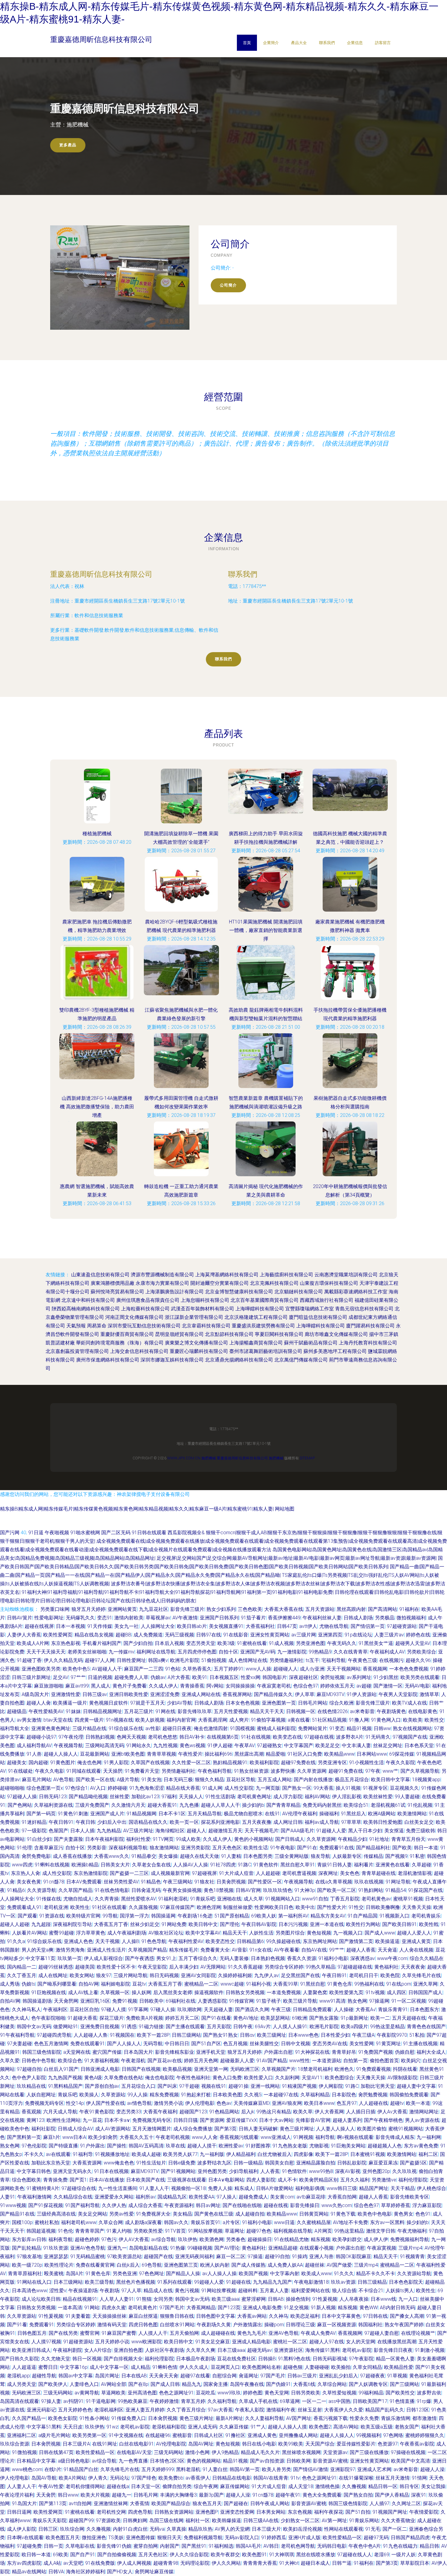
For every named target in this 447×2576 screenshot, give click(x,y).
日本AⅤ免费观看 (84, 1882)
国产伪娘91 (279, 2384)
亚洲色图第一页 (279, 1703)
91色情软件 (294, 2171)
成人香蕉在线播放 (72, 1856)
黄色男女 (404, 2214)
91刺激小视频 (430, 2350)
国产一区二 (395, 2529)
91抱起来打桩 (196, 2095)
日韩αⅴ (247, 2035)
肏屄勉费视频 (373, 2095)
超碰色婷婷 (87, 2239)
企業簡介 (271, 43)
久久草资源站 (22, 2316)
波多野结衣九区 (214, 2163)
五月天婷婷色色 (75, 2410)
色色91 (423, 2214)
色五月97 (347, 2103)
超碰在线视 (276, 2205)
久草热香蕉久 (197, 1669)
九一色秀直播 (133, 2461)
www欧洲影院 (147, 2342)
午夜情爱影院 (424, 2512)
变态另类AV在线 (330, 2044)
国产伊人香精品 (392, 2495)
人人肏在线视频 (416, 1950)
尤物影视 (319, 2146)
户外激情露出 (248, 2325)
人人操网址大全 (158, 1626)
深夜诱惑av (363, 1958)
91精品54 (396, 1890)
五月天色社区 (153, 2555)
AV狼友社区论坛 (166, 1933)
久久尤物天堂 (56, 2359)
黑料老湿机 (188, 2469)
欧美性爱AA (202, 2197)
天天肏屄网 (66, 2001)
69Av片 (263, 2027)
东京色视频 (300, 2512)
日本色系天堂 (419, 1745)
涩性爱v (58, 2291)
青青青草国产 (90, 2231)
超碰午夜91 (288, 2495)
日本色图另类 (258, 1856)
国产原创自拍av (102, 2086)
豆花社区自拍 (84, 2009)
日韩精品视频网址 (102, 1711)
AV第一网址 (334, 2520)
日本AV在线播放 (107, 2180)
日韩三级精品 (372, 2282)
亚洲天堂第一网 (211, 2069)
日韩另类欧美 (306, 2393)
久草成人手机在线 (258, 2401)
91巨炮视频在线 (49, 1992)
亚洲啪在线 (229, 1899)
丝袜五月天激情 (393, 2478)
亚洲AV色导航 (284, 2333)
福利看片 (364, 1865)
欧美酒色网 (212, 2239)
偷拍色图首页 (384, 2061)
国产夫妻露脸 (68, 1839)
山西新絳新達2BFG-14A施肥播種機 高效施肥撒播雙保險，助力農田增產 (97, 1107)
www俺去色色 (119, 2163)
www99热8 (321, 2171)
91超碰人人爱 (331, 1831)
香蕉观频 (31, 2112)
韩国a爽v (158, 1660)
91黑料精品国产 (65, 2086)
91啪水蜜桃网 (85, 1533)
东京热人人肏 (26, 1873)
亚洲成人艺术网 (374, 2469)
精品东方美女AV (328, 1916)
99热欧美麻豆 (133, 2401)
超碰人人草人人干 (220, 1805)
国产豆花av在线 (165, 2061)
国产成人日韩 (165, 2384)
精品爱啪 (275, 1754)
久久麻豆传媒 (234, 2427)
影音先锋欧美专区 (410, 2197)
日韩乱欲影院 (352, 2163)
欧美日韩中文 (203, 1924)
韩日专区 (409, 2486)
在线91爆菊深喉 (356, 2478)
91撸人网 (359, 1720)
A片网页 (323, 2231)
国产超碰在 (236, 2503)
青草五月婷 (193, 2401)
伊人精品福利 (241, 2154)
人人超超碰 (268, 1873)
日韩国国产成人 (425, 1992)
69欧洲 (300, 2018)
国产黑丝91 (194, 2546)
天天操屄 (113, 1771)
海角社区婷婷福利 (85, 2572)
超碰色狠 (293, 2367)
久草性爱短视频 (339, 2393)
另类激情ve (384, 2180)
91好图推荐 (258, 2146)
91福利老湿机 (173, 1899)
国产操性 (117, 2146)
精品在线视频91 (80, 2299)
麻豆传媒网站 (235, 2486)
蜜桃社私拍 (47, 2222)
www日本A (74, 2137)
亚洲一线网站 (265, 2086)
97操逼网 (379, 2001)
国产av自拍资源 (267, 2461)
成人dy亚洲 (312, 1669)
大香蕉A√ (366, 2009)
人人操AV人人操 (191, 1865)
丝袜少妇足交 (145, 1924)
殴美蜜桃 (54, 2274)
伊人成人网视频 (134, 2563)
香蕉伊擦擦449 (284, 1618)
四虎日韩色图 (143, 2325)
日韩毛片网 (146, 2495)
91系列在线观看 (175, 2282)
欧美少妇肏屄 (103, 2137)
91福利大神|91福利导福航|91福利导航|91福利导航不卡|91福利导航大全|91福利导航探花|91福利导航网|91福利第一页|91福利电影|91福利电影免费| (178, 1592)
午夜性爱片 (190, 1754)
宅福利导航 (334, 1660)
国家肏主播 (216, 2384)
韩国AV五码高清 (146, 2146)
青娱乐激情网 (396, 2418)
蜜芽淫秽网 (254, 2299)
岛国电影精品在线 (148, 2248)
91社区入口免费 (305, 1754)
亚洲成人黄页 (416, 1941)
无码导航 (153, 2044)
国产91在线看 (216, 2018)
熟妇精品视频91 (230, 1763)
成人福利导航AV (34, 1745)
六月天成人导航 (60, 2112)
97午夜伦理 (71, 1737)
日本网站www (372, 1754)
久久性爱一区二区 (191, 1763)
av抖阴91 (73, 2401)
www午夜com (392, 1958)
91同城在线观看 (84, 1771)
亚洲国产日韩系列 (219, 1618)
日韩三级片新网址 (31, 1677)
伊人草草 (305, 1694)
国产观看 (27, 1916)
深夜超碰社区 (303, 1677)
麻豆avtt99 (77, 1686)
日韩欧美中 (151, 2001)
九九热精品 (109, 1831)
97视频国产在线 (410, 1737)
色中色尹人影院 (29, 2078)
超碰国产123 (193, 2112)
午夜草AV (245, 1745)
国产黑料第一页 (24, 2137)
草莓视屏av (158, 1618)
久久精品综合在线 (73, 2197)
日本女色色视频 (243, 1703)
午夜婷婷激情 (164, 2401)
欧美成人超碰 (146, 2154)
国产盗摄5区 (413, 2163)
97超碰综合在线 (79, 2188)
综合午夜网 (206, 2486)
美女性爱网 (362, 2044)
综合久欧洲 (341, 1703)
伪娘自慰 (405, 2052)
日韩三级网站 (186, 2035)
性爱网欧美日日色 (274, 1907)
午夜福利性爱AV (186, 1941)
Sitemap (307, 1458)
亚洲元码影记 (41, 2410)
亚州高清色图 (142, 2393)
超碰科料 (248, 2291)
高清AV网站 (346, 2427)
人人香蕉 (270, 2171)
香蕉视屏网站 (237, 1694)
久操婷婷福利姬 (235, 1975)
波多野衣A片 (350, 1737)
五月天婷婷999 (158, 2469)
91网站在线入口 (34, 2282)
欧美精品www (339, 1754)
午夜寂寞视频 (382, 2248)
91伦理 (24, 1848)
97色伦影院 (34, 2146)
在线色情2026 (333, 1711)
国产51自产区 (206, 2044)
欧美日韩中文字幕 (390, 1780)
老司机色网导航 (298, 2546)
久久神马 (279, 2316)
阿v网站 (215, 1686)
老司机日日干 (364, 1975)
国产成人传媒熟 (248, 2265)
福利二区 (428, 2154)
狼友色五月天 (207, 2503)
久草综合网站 (332, 2384)
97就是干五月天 (147, 1703)
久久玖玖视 (404, 2171)
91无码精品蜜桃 (88, 2256)
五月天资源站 (320, 1609)
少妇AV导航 (180, 1703)
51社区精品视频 (329, 1720)
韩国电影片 (275, 1677)
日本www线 (383, 2299)
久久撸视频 (354, 2486)
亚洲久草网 (425, 1984)
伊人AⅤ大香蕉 (134, 2239)
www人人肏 (205, 2137)
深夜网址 (328, 1873)
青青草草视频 (161, 1754)
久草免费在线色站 (123, 2078)
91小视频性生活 (366, 1763)
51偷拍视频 (214, 1660)
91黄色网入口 (386, 1720)
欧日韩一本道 (36, 2555)
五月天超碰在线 (409, 2018)
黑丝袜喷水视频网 (301, 2452)
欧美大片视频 (95, 2495)
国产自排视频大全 (123, 2359)
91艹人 (258, 2427)
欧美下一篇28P (153, 2035)
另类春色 (236, 2239)
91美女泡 (151, 1780)
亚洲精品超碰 (283, 2248)
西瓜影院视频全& (187, 1533)
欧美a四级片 (354, 2027)
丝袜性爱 (120, 1797)
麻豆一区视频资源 (337, 2325)
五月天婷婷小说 (112, 2342)
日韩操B (267, 2359)
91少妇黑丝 (386, 1677)
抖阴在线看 (405, 2069)
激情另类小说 (168, 2103)
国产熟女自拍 (358, 2495)
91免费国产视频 (376, 2052)
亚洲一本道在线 (327, 1924)
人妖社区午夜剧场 (165, 2350)
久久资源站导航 (414, 2274)
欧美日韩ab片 (192, 1626)
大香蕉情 (140, 2503)
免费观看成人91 (24, 1907)
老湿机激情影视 (415, 1873)
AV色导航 (63, 1780)
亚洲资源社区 (289, 2350)
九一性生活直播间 (118, 2188)
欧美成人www (317, 2274)
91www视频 (13, 2205)
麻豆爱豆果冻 (383, 2163)
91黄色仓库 (340, 1984)
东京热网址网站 (320, 1941)
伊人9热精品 (225, 2452)
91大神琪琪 (282, 2555)
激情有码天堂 (112, 2325)
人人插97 (379, 2503)
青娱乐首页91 (206, 2222)
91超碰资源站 (78, 2342)
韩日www (68, 2495)
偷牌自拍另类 (177, 2486)
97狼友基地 (29, 2256)
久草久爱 (10, 2061)
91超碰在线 (238, 2282)
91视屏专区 (375, 1788)
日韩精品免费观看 (312, 2009)
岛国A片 (74, 2274)
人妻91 (8, 2197)
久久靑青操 (107, 1899)
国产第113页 (53, 2503)
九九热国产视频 (65, 2078)
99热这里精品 (349, 2231)
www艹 (390, 1771)
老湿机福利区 (109, 2410)
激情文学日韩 (381, 2231)
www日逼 (284, 2222)
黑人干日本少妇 (365, 1831)
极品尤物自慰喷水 (243, 1814)
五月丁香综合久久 (198, 1958)
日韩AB (276, 2299)
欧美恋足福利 (305, 2316)
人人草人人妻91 (117, 2299)
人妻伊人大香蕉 (24, 1635)
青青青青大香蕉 (260, 2563)
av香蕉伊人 (198, 2478)
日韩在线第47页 (56, 2452)
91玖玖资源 (56, 2248)
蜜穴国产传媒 (107, 2052)
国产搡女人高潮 (407, 2316)
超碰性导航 (44, 2376)
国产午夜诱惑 (140, 1958)
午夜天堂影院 (152, 1967)
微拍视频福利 (411, 1618)
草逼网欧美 (113, 2393)
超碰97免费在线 (298, 1763)
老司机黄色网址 (254, 1797)
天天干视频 (107, 1941)
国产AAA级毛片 (297, 1831)
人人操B (130, 1941)
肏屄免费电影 (36, 1856)
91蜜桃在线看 (252, 1643)
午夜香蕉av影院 (417, 2444)
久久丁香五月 (22, 1975)
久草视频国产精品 (147, 1950)
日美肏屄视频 (231, 1882)
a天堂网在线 (77, 2052)
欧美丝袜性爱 (378, 1797)
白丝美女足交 (419, 1822)
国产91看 (17, 2325)
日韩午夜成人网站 (270, 2503)
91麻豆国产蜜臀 (119, 2333)
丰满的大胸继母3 (178, 2495)
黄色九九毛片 (252, 2333)
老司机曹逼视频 (299, 1873)
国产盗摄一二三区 (129, 1873)
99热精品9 (320, 1652)
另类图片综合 (290, 1933)
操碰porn (274, 2325)
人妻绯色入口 (84, 2384)
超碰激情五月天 (225, 1831)
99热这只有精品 (274, 2112)
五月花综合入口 (138, 2086)
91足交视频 (296, 2308)
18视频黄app (426, 1780)
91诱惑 (129, 2027)
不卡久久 (34, 2154)
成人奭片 (239, 1720)
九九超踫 (41, 1924)
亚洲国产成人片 (107, 1814)
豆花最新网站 (95, 1754)
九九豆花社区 (154, 1609)
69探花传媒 (402, 1754)
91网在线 (165, 1711)
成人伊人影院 (22, 2529)
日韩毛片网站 (313, 1703)
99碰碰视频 (200, 2248)
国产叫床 (167, 2086)
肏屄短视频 (332, 1677)
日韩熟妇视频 (100, 1737)
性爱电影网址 (49, 1618)
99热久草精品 (321, 1967)
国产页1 (78, 2180)
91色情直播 (402, 2401)
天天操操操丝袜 (109, 2316)
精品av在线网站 (29, 2572)
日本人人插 (82, 1831)
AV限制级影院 (402, 2078)
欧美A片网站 (72, 2478)
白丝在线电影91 (137, 2444)
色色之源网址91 (176, 2393)
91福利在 (409, 1609)
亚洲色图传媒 (140, 2538)
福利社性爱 (138, 1839)
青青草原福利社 (25, 2274)
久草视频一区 (115, 1992)
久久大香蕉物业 (398, 2520)
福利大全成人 (431, 2052)
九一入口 (408, 2299)
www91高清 (332, 2001)
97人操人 (227, 2197)
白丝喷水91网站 (177, 2325)
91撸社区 (235, 2435)
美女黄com (282, 2197)
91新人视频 (323, 2308)
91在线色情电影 (112, 1890)
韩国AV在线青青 (271, 2478)
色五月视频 (235, 2044)
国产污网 (10, 1533)
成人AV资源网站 (113, 2129)
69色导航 (152, 2265)
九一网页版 (268, 1788)
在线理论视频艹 (418, 2333)
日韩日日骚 (185, 2120)
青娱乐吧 (68, 2095)
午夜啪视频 (57, 1533)
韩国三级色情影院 (42, 2052)
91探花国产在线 (425, 1890)
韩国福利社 (370, 2325)
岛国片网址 (107, 2376)
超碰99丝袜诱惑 (56, 1967)
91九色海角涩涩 (147, 1788)
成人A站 (52, 2563)
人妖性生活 (261, 1933)
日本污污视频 (293, 1924)
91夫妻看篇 (78, 2316)
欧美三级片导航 (300, 2001)
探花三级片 (112, 2018)
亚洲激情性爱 (66, 1694)
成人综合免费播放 (193, 2129)
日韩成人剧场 (358, 1618)
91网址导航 (398, 1882)
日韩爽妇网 (135, 2520)
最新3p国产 (211, 2495)
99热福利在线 (369, 1984)
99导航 (110, 1916)
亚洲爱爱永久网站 (114, 2197)
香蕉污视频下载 (331, 2418)
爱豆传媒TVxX (242, 2120)
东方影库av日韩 (29, 2239)
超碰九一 (122, 2495)
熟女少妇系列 (221, 1609)
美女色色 (350, 1873)
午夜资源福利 (179, 2205)
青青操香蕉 (192, 1686)
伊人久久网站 (226, 2563)
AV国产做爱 (339, 2265)
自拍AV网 (89, 1984)
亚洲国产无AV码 (258, 1652)
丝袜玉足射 (310, 2410)
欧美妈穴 (411, 2061)
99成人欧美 (188, 1839)
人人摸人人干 (153, 2333)
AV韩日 (271, 2546)
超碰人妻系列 (347, 2120)
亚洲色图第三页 (181, 2265)
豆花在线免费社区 (237, 2359)
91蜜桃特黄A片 (43, 2188)
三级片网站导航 (130, 1975)
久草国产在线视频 (150, 1763)
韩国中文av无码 (34, 2027)
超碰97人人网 (100, 1660)
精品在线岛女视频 (94, 1635)
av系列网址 (359, 1677)
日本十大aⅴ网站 (276, 2120)
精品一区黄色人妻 (395, 2359)
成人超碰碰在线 (218, 2333)
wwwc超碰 (232, 1984)
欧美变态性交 (220, 1941)
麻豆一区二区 (231, 2256)
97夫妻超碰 (19, 2044)
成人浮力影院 (288, 1797)
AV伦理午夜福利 (300, 1814)
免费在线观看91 (88, 2044)
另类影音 (97, 1848)
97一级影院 (34, 1831)
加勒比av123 (145, 1797)
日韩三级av (95, 1694)
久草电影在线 (80, 2546)
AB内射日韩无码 (397, 2308)
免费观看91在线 (337, 1848)
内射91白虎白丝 (130, 2529)
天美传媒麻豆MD (252, 2103)
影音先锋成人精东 (395, 2137)
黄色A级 (93, 2078)
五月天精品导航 (205, 1814)
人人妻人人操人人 (335, 2129)
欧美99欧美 (291, 2444)
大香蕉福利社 (260, 1626)
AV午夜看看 (287, 1950)
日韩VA (56, 2572)
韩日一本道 (426, 1848)
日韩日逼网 (19, 2512)
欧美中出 (305, 1907)
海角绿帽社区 (170, 1831)
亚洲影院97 (343, 2469)
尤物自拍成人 (78, 1899)
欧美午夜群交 (225, 2555)
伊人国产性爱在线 (106, 2103)
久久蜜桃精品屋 (314, 2222)
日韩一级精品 (248, 2163)
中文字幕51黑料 (44, 2427)
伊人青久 (98, 2478)
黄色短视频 (319, 1933)
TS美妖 (116, 2538)
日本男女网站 (271, 2512)
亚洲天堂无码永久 (72, 2171)
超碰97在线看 (195, 2376)
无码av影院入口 (242, 2538)
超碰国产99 (81, 2520)
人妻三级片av (389, 1635)
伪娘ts (28, 1984)
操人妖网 (141, 1992)
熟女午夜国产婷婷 (404, 2325)
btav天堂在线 (58, 1720)
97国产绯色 (144, 2478)
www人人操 (258, 1669)
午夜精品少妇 (352, 1839)
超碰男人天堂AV (413, 1643)
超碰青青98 (166, 2563)
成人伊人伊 (376, 2239)
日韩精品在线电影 (232, 2478)
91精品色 (151, 1882)
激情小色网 (197, 2452)
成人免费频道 (148, 1635)
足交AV (61, 1677)
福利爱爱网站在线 (310, 2291)
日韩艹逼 (342, 2563)
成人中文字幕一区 (109, 2367)
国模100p (22, 2222)
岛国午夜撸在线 (247, 2384)
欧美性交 (434, 1720)
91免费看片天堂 (142, 1771)
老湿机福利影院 (169, 2427)
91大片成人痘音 (236, 1873)
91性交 (356, 1907)
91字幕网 (138, 2009)
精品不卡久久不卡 (376, 2274)
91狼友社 (204, 1882)
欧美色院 (390, 1975)
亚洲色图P (207, 2512)
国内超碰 (38, 1763)
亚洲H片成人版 (304, 2538)
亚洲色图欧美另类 (41, 1669)
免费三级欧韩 (421, 1831)
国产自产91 (83, 2555)
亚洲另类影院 (196, 1848)
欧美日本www (319, 2103)
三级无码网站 (58, 2393)
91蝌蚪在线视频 (52, 1865)
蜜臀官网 (90, 2333)
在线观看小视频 (317, 2248)
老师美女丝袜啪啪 (87, 1652)
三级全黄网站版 (292, 1856)
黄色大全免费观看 (322, 2495)
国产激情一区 (388, 1686)
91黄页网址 (388, 2044)
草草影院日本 (415, 2563)
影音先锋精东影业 (175, 2052)
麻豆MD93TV (331, 1694)
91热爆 (178, 2248)
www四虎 (22, 1865)
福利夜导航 (61, 2239)
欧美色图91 (255, 2555)
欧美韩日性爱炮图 (383, 1822)
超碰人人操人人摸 (287, 2427)
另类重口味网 (55, 1609)
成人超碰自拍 (250, 2214)
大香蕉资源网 (87, 2163)
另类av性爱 (121, 2214)
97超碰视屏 (204, 1873)
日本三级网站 (68, 2282)
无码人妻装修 (234, 1958)
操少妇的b (253, 1805)
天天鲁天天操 (417, 1907)
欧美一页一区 (184, 1822)
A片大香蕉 (179, 1677)
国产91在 (307, 1848)
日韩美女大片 (115, 1865)
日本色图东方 (424, 2009)
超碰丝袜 (315, 2265)
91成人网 (212, 1788)
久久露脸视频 (143, 1907)
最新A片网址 (229, 2418)
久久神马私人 (26, 2009)
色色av (224, 2103)
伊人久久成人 (194, 2367)
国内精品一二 (22, 1967)
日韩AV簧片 (20, 1618)
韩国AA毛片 (248, 2546)
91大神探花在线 (312, 2052)
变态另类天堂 (201, 1643)
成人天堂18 (301, 2486)
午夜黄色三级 (362, 1660)
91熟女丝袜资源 (251, 1771)
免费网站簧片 (313, 1728)
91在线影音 (236, 1635)
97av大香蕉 (220, 2410)
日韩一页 (54, 2546)
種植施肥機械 (97, 834)
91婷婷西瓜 (274, 2538)
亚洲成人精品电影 (251, 2342)
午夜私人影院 (250, 2410)
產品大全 (299, 43)
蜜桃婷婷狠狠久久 (425, 2435)
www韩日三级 (342, 2188)
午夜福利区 (55, 2009)
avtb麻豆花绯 (311, 2197)
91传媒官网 (241, 2001)
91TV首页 (175, 2231)
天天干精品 (403, 2188)
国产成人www (380, 1933)
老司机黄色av (376, 1899)
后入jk (248, 2112)
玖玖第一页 (70, 1958)
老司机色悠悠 (163, 1737)
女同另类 (163, 2299)
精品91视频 (359, 1728)
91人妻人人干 (154, 2188)
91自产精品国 (362, 1916)
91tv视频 (375, 1992)
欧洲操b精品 (85, 1865)
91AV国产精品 (272, 2061)
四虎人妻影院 (261, 2180)
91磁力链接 (151, 2027)
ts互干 (312, 1660)
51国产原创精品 (232, 1916)
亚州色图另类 (212, 2171)
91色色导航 (154, 1941)
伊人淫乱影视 (347, 1797)
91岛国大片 (24, 2503)
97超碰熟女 (269, 1745)
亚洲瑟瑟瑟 (56, 2256)
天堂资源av (335, 2452)
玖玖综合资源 (15, 2444)
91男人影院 (116, 1763)
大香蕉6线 (304, 2384)
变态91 (105, 1618)
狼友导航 (321, 1856)
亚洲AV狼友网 (287, 2103)
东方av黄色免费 (421, 2146)
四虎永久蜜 (114, 2308)
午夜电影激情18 (311, 2282)
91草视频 (397, 2376)
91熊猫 (144, 2299)
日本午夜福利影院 (105, 1839)
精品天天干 (235, 1933)
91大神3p (305, 1890)
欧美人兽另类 (276, 2469)
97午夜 (373, 1771)
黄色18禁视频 (219, 1890)
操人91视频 (348, 1788)
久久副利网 (287, 2078)
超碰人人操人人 (61, 1754)
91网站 (92, 2308)
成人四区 (397, 1992)
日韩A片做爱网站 (275, 2188)
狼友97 (104, 1975)
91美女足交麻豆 (213, 2342)
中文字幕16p (74, 2367)
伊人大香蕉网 (329, 2112)
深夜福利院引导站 (72, 1924)
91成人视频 (281, 1643)
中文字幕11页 (40, 1958)
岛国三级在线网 (166, 2520)
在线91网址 (105, 2444)
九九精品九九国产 (272, 2282)
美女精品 (182, 2214)
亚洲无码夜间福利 (195, 2256)
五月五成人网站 (275, 1780)
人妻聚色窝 (315, 1992)
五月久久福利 (355, 2180)
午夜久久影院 (400, 1763)
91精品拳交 (144, 1856)
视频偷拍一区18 (189, 2188)
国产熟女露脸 (324, 2018)
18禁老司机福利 (315, 2069)
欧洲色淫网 (209, 1907)
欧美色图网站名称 (262, 2367)
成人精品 (140, 2367)
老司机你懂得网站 (85, 2486)
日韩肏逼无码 (146, 1890)
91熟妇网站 (371, 1890)
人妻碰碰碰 (317, 2367)
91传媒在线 (49, 1899)
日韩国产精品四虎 (410, 2538)
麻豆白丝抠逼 (143, 2316)
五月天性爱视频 (231, 1711)
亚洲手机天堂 (211, 2052)
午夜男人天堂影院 (398, 1694)
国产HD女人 (120, 2572)
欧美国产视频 (253, 2274)
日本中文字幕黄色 (341, 2316)
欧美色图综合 (339, 2078)
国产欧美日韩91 (400, 1924)
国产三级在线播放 (369, 2452)
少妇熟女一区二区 (300, 2520)
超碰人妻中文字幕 (416, 2086)
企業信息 (355, 43)
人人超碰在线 (373, 2103)
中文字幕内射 (285, 2274)
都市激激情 (424, 2418)
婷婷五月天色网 (201, 2061)
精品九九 (192, 2384)
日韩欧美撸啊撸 (383, 1907)
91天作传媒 (100, 1626)
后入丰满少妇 (184, 1967)
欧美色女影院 (63, 2418)
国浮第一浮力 (134, 1916)
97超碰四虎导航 (54, 2035)
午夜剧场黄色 (391, 1711)
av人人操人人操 (219, 2274)
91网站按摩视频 (205, 2231)
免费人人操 (220, 2188)
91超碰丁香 (29, 1660)
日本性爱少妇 (335, 2035)
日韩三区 (48, 2529)
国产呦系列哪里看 (57, 1984)
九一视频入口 (348, 1933)
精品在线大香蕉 (183, 1788)
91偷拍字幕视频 (268, 1720)
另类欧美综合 (421, 1652)
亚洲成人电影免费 (262, 2308)
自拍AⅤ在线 (314, 1950)
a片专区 (231, 2222)
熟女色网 (357, 2001)
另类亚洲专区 (332, 1763)
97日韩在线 (375, 2316)
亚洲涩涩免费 (165, 1694)
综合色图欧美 (26, 2180)
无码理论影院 (195, 2563)
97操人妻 (51, 2401)
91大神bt (289, 2563)
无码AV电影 (417, 1686)
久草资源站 (113, 2095)
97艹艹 (78, 1677)
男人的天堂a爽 (38, 1950)
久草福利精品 (315, 2095)
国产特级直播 (63, 2146)
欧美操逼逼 (387, 1941)
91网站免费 (174, 1924)
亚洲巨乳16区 (95, 2001)
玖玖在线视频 (369, 1882)
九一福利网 (429, 2137)
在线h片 (53, 2469)
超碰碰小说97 (41, 1737)
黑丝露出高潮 (249, 1754)
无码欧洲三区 (245, 2069)
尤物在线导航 (334, 1626)
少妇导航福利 (244, 2171)
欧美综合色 (70, 2061)
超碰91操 (238, 2086)
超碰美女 (17, 1763)
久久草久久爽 (201, 2350)
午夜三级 (281, 2009)
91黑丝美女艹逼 (376, 1643)
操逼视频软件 (209, 1992)
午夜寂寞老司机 (274, 1686)
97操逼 (255, 2256)
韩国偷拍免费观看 (409, 2095)
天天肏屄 (46, 2495)
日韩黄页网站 (314, 2214)
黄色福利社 (386, 1967)
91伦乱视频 (420, 1805)
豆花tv (139, 1984)
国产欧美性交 (400, 2393)
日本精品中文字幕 (36, 2461)
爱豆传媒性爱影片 (356, 2444)
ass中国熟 (340, 2401)
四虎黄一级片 (89, 1720)
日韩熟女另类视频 (245, 1992)
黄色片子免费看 (130, 1686)
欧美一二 (380, 2018)
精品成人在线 (158, 2291)
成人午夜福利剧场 (127, 1933)
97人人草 (131, 2291)
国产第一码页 (41, 1814)
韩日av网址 (208, 2205)
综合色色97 (366, 2205)
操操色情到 (298, 2299)
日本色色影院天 (406, 2282)
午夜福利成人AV (387, 1652)
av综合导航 (163, 2239)
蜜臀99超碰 (61, 1933)
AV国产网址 (299, 2418)
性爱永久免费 (364, 2418)
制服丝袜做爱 (238, 1907)
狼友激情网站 (164, 1848)
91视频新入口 (394, 1916)
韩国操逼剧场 (37, 2001)
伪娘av (158, 1677)
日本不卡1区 (172, 1814)
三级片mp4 (410, 2248)
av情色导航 (139, 2103)
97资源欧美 (108, 2520)
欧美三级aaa (225, 2299)
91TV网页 (163, 1839)
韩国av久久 (176, 2222)
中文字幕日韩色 (34, 2171)
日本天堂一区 (146, 2486)
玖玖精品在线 (31, 2086)
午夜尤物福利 (412, 2231)
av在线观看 (58, 2154)
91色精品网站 (224, 2112)
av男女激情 (29, 1720)
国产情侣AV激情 (311, 2469)
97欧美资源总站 (124, 2256)
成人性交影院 (239, 1788)
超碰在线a (118, 2486)
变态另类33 (129, 2112)
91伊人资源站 (362, 1694)
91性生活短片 (151, 2163)
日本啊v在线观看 (25, 2538)
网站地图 (285, 1509)
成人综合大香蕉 (145, 2205)
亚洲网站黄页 (122, 1609)
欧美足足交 (327, 1745)
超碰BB (123, 1635)
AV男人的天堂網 (232, 2529)
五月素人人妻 (274, 2291)
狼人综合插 (344, 2291)
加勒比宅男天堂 (378, 2086)
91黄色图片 (63, 1763)
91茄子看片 (253, 1618)
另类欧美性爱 (148, 2231)
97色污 (109, 2239)
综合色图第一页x (45, 1788)
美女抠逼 (394, 1831)
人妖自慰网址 (41, 2095)
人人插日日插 (361, 2112)
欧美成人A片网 (33, 1643)
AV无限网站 (213, 1967)
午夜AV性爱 (51, 2486)
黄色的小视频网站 (254, 1839)
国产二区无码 (116, 1533)
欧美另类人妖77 (180, 2154)
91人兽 (34, 1754)
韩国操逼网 (163, 1916)
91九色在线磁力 (400, 2546)
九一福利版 (212, 2154)
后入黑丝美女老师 (173, 1992)
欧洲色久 (344, 2069)
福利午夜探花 (329, 2512)
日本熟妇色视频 (268, 1958)
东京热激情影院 (91, 1873)
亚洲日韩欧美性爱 (129, 1694)
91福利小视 (258, 1984)
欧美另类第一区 (89, 2435)
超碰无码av (260, 2350)
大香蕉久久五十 (137, 2137)
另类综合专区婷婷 (284, 1967)
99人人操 (137, 2095)
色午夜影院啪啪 (48, 2018)
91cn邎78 (54, 1882)
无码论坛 (120, 2478)
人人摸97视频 (46, 2342)
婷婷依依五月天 (337, 1686)
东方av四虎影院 (24, 2563)
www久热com (337, 2205)
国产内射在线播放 (313, 1780)
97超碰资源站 (402, 1626)
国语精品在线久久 (148, 1822)
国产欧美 (402, 1848)
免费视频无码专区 (44, 2103)
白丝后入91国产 (61, 2069)
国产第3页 (225, 2129)
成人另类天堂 (22, 2384)
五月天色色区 (227, 1848)
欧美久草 (303, 2112)
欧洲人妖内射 (215, 2265)
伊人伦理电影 (200, 2103)
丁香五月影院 (345, 1899)
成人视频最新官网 (170, 1873)
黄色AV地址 (246, 2018)
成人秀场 (10, 1984)
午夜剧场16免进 (195, 1916)
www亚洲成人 (276, 2137)
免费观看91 (42, 2325)
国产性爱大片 (332, 1907)
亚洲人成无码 (203, 2427)
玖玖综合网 (72, 2529)
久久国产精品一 (29, 2418)
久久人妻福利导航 (265, 2418)
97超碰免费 (29, 2546)
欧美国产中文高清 (411, 2461)
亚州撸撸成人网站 (298, 2435)
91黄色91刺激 (73, 1814)
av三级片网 (304, 1635)
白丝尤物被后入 (275, 2154)
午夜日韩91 (61, 1822)
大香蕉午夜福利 (160, 2112)
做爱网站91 (66, 2027)
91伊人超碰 (220, 1745)
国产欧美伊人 (53, 2384)
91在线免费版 (100, 2563)
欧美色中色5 (76, 1669)
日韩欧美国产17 (370, 2401)
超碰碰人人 (286, 1669)
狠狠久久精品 (210, 1780)
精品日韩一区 (383, 2486)
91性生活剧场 (220, 1797)
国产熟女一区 (297, 1788)
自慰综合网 (224, 2376)
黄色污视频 (187, 2291)
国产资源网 (212, 2120)
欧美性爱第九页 (346, 1992)
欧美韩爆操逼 (227, 2520)
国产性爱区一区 (265, 1882)
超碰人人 (196, 1831)
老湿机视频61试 (388, 1805)
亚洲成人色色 (78, 1941)
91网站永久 (139, 1745)
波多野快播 (283, 1771)
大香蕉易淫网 (213, 1720)
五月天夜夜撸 (257, 1822)
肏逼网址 (248, 2376)
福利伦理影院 (413, 2180)
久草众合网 (111, 2222)
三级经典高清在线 (56, 2214)
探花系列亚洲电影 (220, 1822)
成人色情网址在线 (248, 1660)
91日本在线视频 (111, 2171)
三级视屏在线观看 (187, 2180)
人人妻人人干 (22, 2486)
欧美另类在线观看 (420, 1677)
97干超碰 (189, 2086)
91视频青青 (412, 2256)
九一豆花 (92, 2120)
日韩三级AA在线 (261, 2520)
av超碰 (364, 1686)
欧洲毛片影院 (185, 1660)
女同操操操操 (240, 1686)
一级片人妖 (404, 2555)
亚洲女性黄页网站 (270, 1635)
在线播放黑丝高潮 (397, 2342)
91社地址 (379, 1839)
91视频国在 (122, 2035)
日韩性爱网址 (131, 1660)
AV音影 (239, 1950)
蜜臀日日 (48, 2367)
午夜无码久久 (342, 1643)
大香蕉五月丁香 (111, 1924)
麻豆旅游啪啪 (49, 1686)
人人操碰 (344, 2009)
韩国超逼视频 (41, 2231)
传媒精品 (373, 1856)
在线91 (272, 1814)
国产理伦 (230, 1924)
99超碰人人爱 (209, 2282)
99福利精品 (371, 2393)
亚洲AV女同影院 (198, 1975)
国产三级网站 (404, 2384)
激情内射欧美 (129, 1618)
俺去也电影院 (160, 2078)
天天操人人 (191, 1797)
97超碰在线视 (319, 1737)
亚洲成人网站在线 (201, 1694)
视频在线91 (214, 2086)
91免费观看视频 (373, 2069)
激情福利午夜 (281, 2410)
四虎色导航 (140, 2512)
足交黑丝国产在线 (300, 1975)
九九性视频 (165, 1745)
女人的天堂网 (361, 2342)
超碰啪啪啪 (12, 1788)
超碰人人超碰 (15, 1924)
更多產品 (68, 145)
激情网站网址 (424, 2112)
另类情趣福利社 (286, 1660)
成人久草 (253, 1899)
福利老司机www (79, 2222)
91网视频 (303, 2137)
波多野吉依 (429, 2393)
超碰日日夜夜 (177, 1728)
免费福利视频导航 (203, 2538)
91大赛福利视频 (102, 2061)
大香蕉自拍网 (342, 2197)
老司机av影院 (357, 2350)
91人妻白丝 (215, 2469)
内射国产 (170, 2546)
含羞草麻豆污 (49, 1848)
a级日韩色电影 (74, 2461)
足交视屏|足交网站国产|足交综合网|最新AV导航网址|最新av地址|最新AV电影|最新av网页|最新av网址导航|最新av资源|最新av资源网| (297, 1558)
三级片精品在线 (89, 1728)
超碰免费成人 (253, 2197)
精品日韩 (429, 2546)
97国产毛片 (172, 2308)
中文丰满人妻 (356, 1745)
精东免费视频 (164, 2095)
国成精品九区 (172, 2197)
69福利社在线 (181, 2001)
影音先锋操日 (305, 2205)
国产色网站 (20, 1805)
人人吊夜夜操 (354, 2299)
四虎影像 (303, 2154)
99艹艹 (337, 1950)
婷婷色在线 (418, 1635)
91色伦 (65, 2231)
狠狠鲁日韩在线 (177, 2316)
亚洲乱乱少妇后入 (338, 2376)
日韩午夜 (243, 2027)
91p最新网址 (354, 2018)
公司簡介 (228, 285)
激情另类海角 (70, 1950)
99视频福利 (369, 2435)
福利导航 (325, 2137)
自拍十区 (228, 1652)
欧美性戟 (429, 1924)
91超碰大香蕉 (82, 2018)
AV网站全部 (114, 2384)
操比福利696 (218, 1754)
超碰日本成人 (315, 2563)
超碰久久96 (418, 1660)
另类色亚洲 (125, 2274)
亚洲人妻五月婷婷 (145, 2410)
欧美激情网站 (412, 1814)
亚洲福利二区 (22, 2435)
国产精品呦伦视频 (88, 1797)
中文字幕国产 (299, 1745)
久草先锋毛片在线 (421, 1975)
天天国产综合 (320, 2444)
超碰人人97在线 (327, 2342)
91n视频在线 (120, 1720)
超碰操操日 (260, 2239)
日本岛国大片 (138, 2052)
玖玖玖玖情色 (278, 1890)
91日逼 (36, 1533)
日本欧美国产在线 (146, 2180)
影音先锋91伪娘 (114, 2546)
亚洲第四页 (330, 1635)
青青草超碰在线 (379, 1873)
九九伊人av (267, 1975)
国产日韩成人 (290, 1839)
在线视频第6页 (223, 1737)
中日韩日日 (177, 2044)
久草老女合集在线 (151, 1865)
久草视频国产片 (279, 2069)
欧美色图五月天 (63, 2538)
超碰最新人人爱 (237, 2061)
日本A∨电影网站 (226, 2180)
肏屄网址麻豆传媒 (154, 2572)
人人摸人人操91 (290, 2027)
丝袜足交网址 (388, 1745)
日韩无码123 (53, 1797)
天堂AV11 (312, 2078)
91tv (295, 2478)
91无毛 (373, 2529)
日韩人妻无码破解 (258, 2129)
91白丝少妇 (39, 1839)
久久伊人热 (114, 2205)
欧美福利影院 (264, 1763)
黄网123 (35, 2120)
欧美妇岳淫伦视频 (303, 2529)
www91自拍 (315, 1899)
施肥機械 (209, 1458)
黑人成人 (101, 1686)
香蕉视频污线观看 (239, 2137)
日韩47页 (287, 1626)
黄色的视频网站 (204, 2461)
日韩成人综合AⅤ (75, 2129)
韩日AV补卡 (192, 1737)
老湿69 (382, 2555)
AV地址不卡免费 (350, 2222)
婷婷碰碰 (117, 1788)
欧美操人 (89, 2095)
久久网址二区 (406, 2503)
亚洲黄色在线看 (393, 1865)
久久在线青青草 (351, 1652)
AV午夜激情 (185, 1618)
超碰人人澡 (432, 2469)
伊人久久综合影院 (189, 2555)
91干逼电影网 (101, 2401)
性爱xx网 (251, 1677)
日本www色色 (303, 2035)
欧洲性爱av (231, 2146)
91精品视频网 (141, 1814)
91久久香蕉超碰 (245, 1967)
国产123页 (229, 2308)
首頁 (247, 43)
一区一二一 (314, 2401)
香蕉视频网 (375, 1669)
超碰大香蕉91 (162, 1805)
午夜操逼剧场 (83, 2291)
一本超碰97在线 (281, 2095)
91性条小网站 (94, 2418)
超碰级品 (17, 1711)
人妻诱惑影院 (212, 2001)
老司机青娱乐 (426, 1916)
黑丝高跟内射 (351, 1609)
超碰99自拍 (277, 2256)
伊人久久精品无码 (63, 1660)
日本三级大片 (266, 2529)
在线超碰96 (158, 2435)
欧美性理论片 (59, 2265)
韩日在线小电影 (259, 2444)
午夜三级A (363, 2035)
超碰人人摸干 (202, 2146)
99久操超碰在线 (283, 1941)
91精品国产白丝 (81, 2469)
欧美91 (200, 1677)
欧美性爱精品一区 (95, 2452)
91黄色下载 (343, 2214)
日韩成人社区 (209, 2435)
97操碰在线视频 (408, 2452)
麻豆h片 (52, 2137)
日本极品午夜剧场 (196, 2359)
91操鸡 (300, 2256)
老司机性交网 (111, 2512)
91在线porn (399, 1984)
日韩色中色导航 (39, 2061)
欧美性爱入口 (258, 2078)
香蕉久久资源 (302, 1958)
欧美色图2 (320, 2427)
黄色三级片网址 (297, 2129)
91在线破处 (20, 1771)
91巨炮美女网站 (348, 2146)
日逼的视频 (100, 1677)
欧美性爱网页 (58, 1635)
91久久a (16, 1941)
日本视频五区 (224, 1677)
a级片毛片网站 (54, 2435)
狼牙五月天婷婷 (88, 1609)
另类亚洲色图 (310, 1643)
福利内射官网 (181, 1720)
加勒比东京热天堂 (51, 2163)
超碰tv (397, 2103)
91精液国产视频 (299, 2086)
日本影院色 (344, 2095)
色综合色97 (306, 1686)
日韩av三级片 (302, 2376)
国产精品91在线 (17, 2214)
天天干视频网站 (344, 1669)
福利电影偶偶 (310, 2188)
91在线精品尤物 (291, 2239)
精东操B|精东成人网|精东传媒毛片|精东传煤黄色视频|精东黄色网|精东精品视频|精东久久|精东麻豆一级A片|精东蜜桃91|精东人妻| (137, 1509)
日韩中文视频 (296, 2044)
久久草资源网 (312, 1771)
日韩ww (382, 1728)
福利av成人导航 (322, 1822)
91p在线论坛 (358, 1635)
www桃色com (27, 2469)
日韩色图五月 (32, 2333)
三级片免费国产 (92, 1805)
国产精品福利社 (373, 1848)
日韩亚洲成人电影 (100, 2069)
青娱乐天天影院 (50, 2520)
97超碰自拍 (29, 2069)
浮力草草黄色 (91, 1933)
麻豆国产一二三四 (144, 1669)
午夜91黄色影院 (97, 2112)
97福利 (169, 1797)
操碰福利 (329, 1814)
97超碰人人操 (22, 1797)
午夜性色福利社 (193, 2078)
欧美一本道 (418, 2103)
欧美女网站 (82, 1975)
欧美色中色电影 (375, 2214)
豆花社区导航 (241, 1780)
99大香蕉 (324, 1788)
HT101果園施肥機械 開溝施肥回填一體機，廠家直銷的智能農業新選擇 (266, 930)
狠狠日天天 (169, 2538)
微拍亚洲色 (94, 2538)
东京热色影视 (66, 1643)
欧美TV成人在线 (409, 1703)
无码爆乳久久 (80, 1618)
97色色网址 (151, 2274)
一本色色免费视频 (409, 1669)
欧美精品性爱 (399, 2367)
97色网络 (393, 2435)
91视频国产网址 (390, 2512)
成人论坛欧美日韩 (41, 2299)
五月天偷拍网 (184, 2333)
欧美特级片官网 (83, 1916)
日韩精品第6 (250, 1941)
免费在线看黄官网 (95, 2265)
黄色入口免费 (227, 2078)
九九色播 (189, 1805)
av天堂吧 (73, 2563)
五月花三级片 (139, 1711)
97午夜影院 (361, 2359)
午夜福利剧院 (68, 2350)
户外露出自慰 (278, 2052)
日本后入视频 (169, 1643)
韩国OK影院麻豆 (353, 2256)
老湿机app (18, 2376)
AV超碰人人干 (107, 1669)
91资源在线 (52, 1916)
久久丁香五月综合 (186, 2410)
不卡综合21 (371, 2291)
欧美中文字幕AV (203, 1933)
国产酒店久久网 (252, 2009)
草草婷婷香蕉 (396, 2205)
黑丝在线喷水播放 (316, 2555)
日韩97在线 (209, 1635)
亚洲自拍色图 (128, 2350)
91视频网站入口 (282, 1899)
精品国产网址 (374, 2188)
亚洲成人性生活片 (106, 1950)
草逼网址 (234, 2231)
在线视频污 (391, 1660)
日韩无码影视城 (330, 2359)
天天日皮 (73, 2427)
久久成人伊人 (163, 1686)
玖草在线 (175, 2146)
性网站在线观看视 (344, 2529)
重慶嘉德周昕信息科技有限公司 (101, 574)
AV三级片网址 (138, 1831)
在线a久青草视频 (334, 1882)
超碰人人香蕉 (361, 1950)
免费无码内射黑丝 (322, 1805)
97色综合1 (76, 1788)
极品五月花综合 (352, 1780)
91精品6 (16, 1890)
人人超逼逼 (24, 2367)
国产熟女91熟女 (220, 2035)
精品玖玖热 (200, 2529)
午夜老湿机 (133, 2061)
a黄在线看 (299, 1720)
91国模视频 (242, 1728)
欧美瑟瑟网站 (275, 2018)
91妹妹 (73, 1711)
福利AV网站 (317, 1797)
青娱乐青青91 (393, 2009)
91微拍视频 (24, 2452)
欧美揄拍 (341, 2367)
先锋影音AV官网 (313, 2120)
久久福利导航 (222, 2401)
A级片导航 (128, 1780)
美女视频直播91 (226, 1626)
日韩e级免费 (182, 2163)
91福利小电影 (333, 1958)
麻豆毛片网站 (36, 1780)
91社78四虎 (223, 1865)
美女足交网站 (92, 2214)
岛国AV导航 (44, 2478)
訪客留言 (383, 43)
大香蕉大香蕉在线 (284, 1609)
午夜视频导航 (68, 1745)
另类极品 (385, 1618)
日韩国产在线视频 (141, 2069)
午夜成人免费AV (318, 2333)
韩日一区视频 (87, 2359)
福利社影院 (43, 2129)
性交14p (75, 2103)
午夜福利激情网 (34, 2197)
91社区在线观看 (109, 1907)
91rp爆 (424, 2401)
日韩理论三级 (300, 2325)
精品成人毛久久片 (260, 2452)
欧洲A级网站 (382, 1814)
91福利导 (83, 2154)
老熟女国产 (407, 2427)
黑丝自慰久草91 (298, 1865)
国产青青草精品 (283, 1805)
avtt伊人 (308, 1626)
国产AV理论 (227, 2248)
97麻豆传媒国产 (177, 1907)
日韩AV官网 (248, 1890)
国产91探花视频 (46, 2205)
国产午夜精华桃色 (383, 2120)
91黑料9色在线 (294, 2359)
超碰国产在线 (158, 2256)
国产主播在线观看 (185, 2027)
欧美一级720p (27, 2265)
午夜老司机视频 (173, 2137)
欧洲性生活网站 (64, 2120)
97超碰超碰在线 (355, 1967)
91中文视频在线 (126, 2435)
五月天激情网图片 (152, 2129)
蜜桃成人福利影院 (276, 1728)
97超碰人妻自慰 (382, 2333)
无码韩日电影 (332, 2546)
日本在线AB (134, 2376)
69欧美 (61, 2555)
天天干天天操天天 (46, 1652)
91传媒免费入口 (129, 2418)
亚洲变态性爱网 (237, 2512)
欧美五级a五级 (377, 2427)
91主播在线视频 (420, 2044)
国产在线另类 (63, 2333)
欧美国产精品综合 (171, 2503)
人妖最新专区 (347, 1856)
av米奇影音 (362, 1711)
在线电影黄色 (423, 1711)
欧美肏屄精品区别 (319, 2180)
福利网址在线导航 (156, 1652)
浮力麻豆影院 (427, 2205)
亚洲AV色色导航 (88, 2248)
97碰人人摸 (113, 2009)
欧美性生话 (256, 1848)
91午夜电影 (282, 1848)
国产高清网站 (383, 1609)
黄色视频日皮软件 (109, 1703)
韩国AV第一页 (245, 2469)
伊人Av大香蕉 (392, 2112)
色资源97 (388, 2444)
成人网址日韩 (288, 1822)
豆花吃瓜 (206, 2393)
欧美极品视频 (177, 2069)
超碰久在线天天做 (199, 1856)
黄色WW (369, 2308)
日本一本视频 (71, 1626)
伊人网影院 (331, 2086)
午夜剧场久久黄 (214, 2325)
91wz (112, 2427)
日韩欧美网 (299, 2461)
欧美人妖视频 (150, 1720)
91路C (244, 1865)
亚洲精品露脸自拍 (316, 2163)
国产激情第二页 (356, 1941)
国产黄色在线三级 (214, 2214)
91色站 (173, 1669)
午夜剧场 (109, 2291)
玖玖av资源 (343, 2282)
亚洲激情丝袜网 (111, 2503)
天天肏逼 (387, 1950)
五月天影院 (219, 2027)
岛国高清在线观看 (19, 2401)
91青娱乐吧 (203, 1899)
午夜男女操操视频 (182, 1890)
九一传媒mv (121, 1652)
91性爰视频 (325, 2299)
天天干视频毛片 (262, 1831)
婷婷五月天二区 (182, 2018)
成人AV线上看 (83, 1992)
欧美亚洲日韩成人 (31, 2350)
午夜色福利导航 (215, 1771)
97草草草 (351, 1822)
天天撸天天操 (371, 2078)
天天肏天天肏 (164, 2376)
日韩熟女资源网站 (174, 2512)
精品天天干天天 (267, 1711)
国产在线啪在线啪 (242, 2205)
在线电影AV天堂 (134, 2452)
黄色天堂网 (277, 2393)
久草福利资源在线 (54, 1805)
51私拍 (417, 2035)
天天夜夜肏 (413, 1967)
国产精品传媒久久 (273, 1694)
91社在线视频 (256, 1737)
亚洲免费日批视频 (100, 2027)
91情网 (419, 2478)
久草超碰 (421, 1865)
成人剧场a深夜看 (143, 2222)
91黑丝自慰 (313, 1984)
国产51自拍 (358, 2512)
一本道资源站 (327, 2061)
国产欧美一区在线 (95, 1780)
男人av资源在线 (422, 2120)
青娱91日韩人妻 (334, 1865)
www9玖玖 (229, 2393)
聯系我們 (327, 43)
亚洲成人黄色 (262, 2435)
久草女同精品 (367, 2367)
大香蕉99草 (286, 1984)
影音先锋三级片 (187, 1609)
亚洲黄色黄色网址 (51, 1728)
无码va (157, 2529)
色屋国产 (58, 1831)
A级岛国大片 (35, 1694)
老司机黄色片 (143, 2308)
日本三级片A (76, 2444)
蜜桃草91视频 (408, 1899)
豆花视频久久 (404, 1788)
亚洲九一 (117, 2248)
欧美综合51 (356, 1805)
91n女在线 (261, 1950)
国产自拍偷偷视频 (117, 2555)
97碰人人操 (163, 2009)
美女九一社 (126, 1626)
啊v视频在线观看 (355, 2137)
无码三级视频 (179, 1635)
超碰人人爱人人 (414, 1933)
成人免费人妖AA (285, 2265)
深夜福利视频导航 (128, 1848)
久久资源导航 (42, 1890)
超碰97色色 (259, 2231)
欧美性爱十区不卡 (116, 1967)
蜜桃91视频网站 (406, 2129)
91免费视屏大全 (153, 2214)
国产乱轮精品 (26, 2248)
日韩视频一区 (301, 1711)
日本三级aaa (231, 2350)
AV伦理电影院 (171, 2444)
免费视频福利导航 (410, 2239)
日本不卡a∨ (117, 2120)
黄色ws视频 (192, 1745)
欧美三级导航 (99, 2282)
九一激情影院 (292, 1652)
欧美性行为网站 (363, 1924)
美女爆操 (168, 1856)
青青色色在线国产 (426, 2027)
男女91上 (166, 1958)
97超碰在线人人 (355, 2555)
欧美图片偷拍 (372, 2129)
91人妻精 (231, 1856)
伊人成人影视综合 (103, 1958)
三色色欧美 (250, 1609)
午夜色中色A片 (365, 2546)
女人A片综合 (98, 2350)
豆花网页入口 (225, 2367)
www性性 (300, 2061)
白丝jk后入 (128, 2265)
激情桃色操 (327, 2486)
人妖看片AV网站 (29, 1933)
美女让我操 (433, 2486)
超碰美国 (85, 1967)
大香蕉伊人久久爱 (344, 2410)
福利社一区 (198, 2520)
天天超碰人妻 (218, 2009)
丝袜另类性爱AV (121, 1882)
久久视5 (253, 2095)
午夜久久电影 (50, 1771)
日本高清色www (29, 2291)
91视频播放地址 (112, 2154)
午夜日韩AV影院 (259, 1924)
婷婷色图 (253, 2393)
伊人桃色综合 (431, 2188)
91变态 (337, 1728)
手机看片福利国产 (102, 1643)
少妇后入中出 (112, 1822)
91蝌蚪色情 (165, 2367)
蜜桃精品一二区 (201, 1984)
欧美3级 (226, 1643)
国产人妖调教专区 (368, 2384)
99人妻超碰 (407, 1797)
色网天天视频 (131, 1737)
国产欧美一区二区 (337, 1890)
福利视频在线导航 (293, 2231)
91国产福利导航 (82, 2205)
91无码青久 (378, 1737)
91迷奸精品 (34, 1822)
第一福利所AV (293, 1916)
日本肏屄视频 (163, 2418)
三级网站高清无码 (105, 1745)
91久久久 (344, 2274)
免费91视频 (125, 2001)
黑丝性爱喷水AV (139, 1899)
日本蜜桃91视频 (368, 2154)
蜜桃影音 (182, 2435)
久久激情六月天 (128, 1805)
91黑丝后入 (353, 1814)
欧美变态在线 (287, 1737)
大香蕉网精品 (201, 2308)
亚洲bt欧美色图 (128, 1754)
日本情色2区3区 (167, 2461)
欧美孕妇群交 (347, 2239)
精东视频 (321, 2239)
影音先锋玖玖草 (195, 1711)
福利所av (146, 2197)
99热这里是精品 (387, 2027)
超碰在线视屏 (39, 1626)
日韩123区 (418, 2410)
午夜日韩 (85, 1822)
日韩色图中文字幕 (216, 2316)
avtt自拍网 (80, 2503)
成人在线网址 (53, 1975)
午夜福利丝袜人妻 (322, 1618)
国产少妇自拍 (138, 1643)
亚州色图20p (376, 2171)
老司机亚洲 (56, 1907)
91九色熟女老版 (290, 2146)
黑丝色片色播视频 (136, 2282)
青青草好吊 (344, 2052)
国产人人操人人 (124, 2044)
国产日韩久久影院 (19, 2359)
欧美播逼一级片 (70, 1703)
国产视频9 (396, 1856)
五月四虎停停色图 (197, 1652)
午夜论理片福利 (17, 2495)
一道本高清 (70, 2308)
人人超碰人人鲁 (91, 2035)
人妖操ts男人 (400, 2291)
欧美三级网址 (272, 2035)
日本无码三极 (178, 1780)
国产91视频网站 (178, 2171)
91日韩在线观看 (149, 1533)
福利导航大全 (15, 1728)
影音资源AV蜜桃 (330, 2461)
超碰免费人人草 (131, 1677)
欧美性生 (80, 1907)
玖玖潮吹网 (189, 2009)
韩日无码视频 (164, 1975)
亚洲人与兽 (321, 2256)
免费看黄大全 (215, 1950)
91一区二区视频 (409, 2001)
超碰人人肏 (39, 1703)
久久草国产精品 (75, 1890)
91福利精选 (221, 2546)
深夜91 (419, 2495)
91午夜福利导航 (17, 2035)
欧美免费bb (171, 2478)
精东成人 (244, 2188)
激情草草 (429, 1694)
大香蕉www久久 (112, 1856)
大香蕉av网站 (252, 2316)
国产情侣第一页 (368, 1626)
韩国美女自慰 (279, 2163)
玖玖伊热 (188, 2239)
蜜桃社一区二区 (290, 2342)
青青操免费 (55, 2180)
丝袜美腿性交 (264, 2044)
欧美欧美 (413, 1720)
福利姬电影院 (116, 1984)
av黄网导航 (87, 2393)
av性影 (153, 1728)
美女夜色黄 (29, 1882)
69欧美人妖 (264, 1916)
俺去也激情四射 (211, 1728)
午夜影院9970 (392, 2035)
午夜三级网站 (178, 1882)
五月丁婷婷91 (229, 1669)
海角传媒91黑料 (323, 2350)
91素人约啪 (119, 2231)
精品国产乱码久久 (385, 2410)
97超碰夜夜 (372, 2376)
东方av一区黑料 (387, 2222)
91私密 (417, 1856)
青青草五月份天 (408, 1839)
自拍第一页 (355, 2061)
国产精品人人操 (183, 2274)
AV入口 (98, 1788)
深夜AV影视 (348, 2171)
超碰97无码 (376, 2538)
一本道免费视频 (284, 1992)
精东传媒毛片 (184, 1950)
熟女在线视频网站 (412, 1728)
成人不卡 (287, 2180)
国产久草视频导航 (420, 1771)
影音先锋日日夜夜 (393, 2350)
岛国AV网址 (201, 2444)
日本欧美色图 (227, 2095)
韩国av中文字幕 (76, 2376)
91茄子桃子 (269, 2001)
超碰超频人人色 (385, 2146)
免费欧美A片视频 (144, 2018)
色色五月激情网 (51, 2044)
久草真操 (176, 2529)
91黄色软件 (266, 1865)
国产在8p (138, 2384)
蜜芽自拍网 (146, 2546)
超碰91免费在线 (346, 1771)
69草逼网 (290, 2401)
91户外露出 (92, 2146)
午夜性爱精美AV (46, 1711)
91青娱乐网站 (364, 2520)
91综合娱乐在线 (126, 1728)
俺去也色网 (89, 1763)
